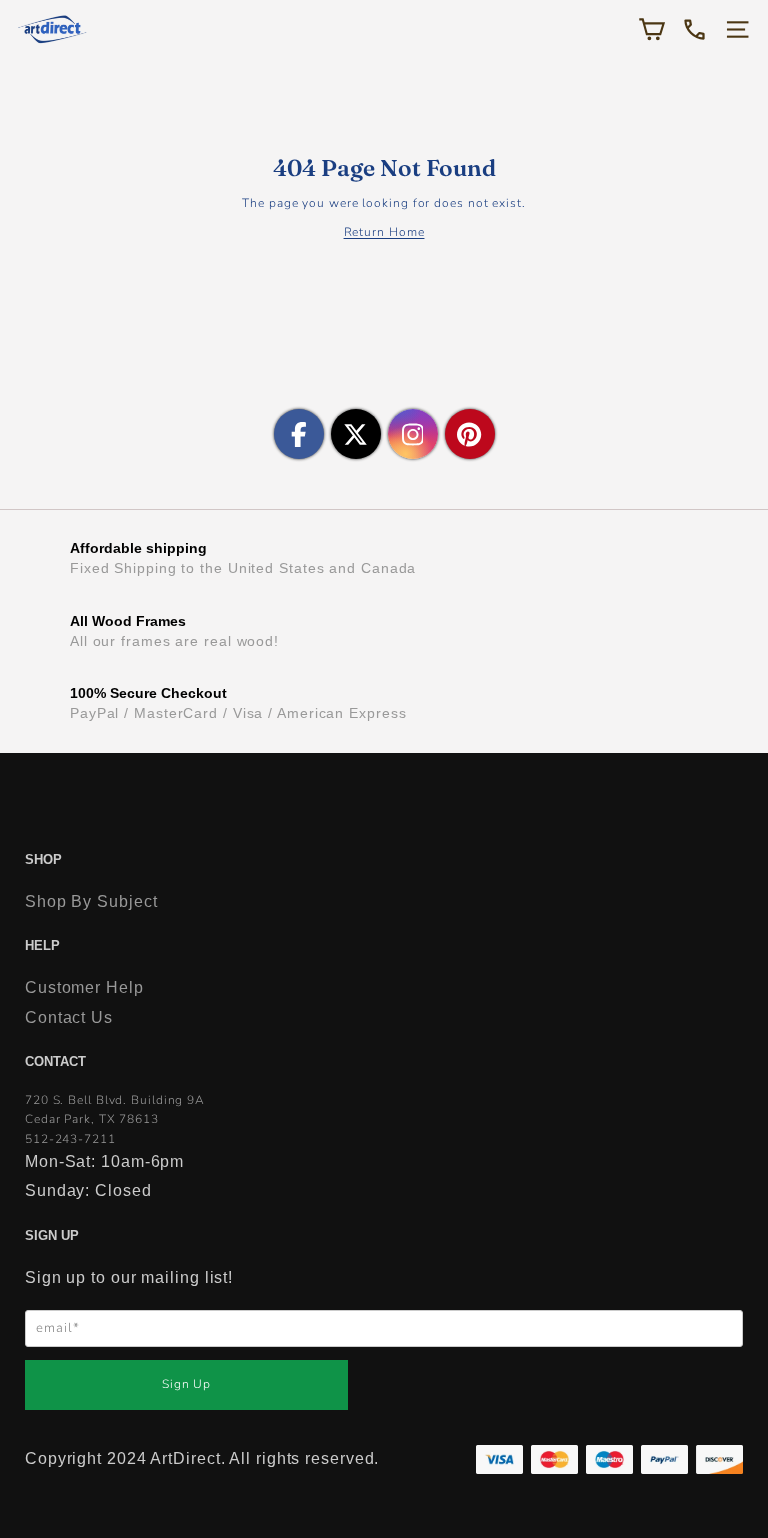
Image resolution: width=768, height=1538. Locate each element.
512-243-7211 (70, 1139)
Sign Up (186, 1384)
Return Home (384, 232)
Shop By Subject (91, 901)
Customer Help (84, 987)
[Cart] (651, 29)
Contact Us (69, 1017)
